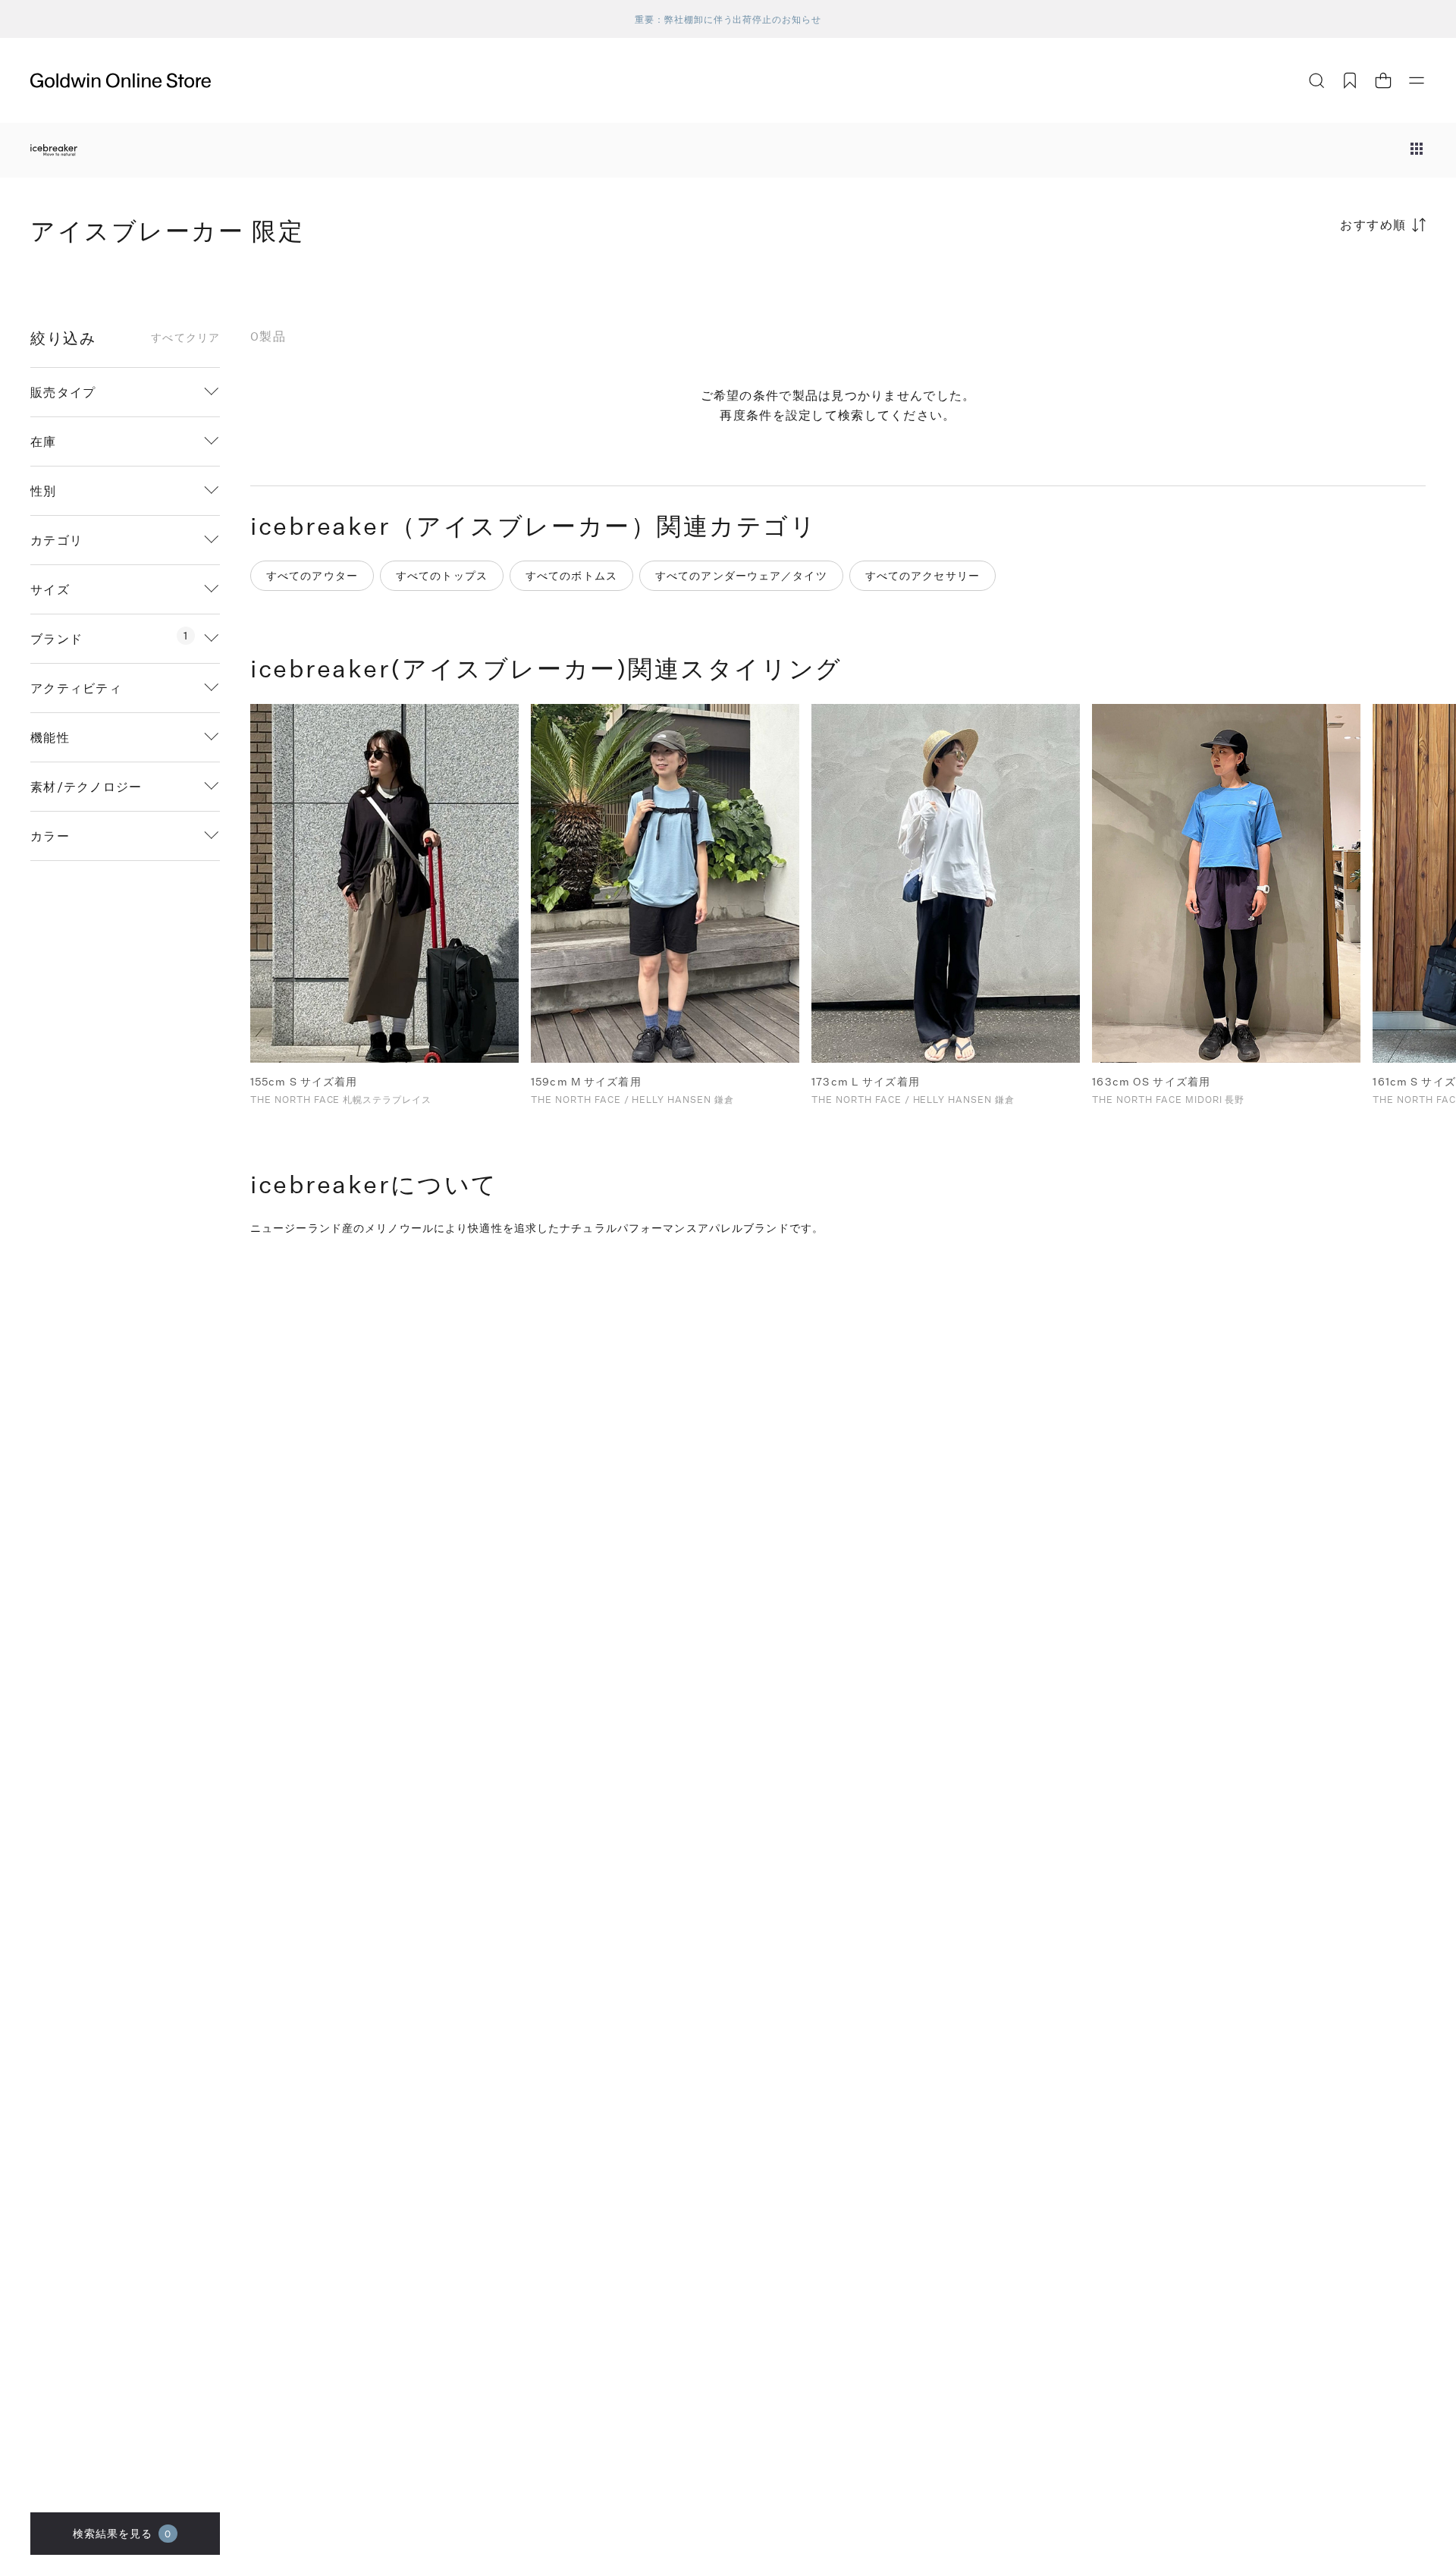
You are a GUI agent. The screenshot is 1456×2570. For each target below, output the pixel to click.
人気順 (1312, 284)
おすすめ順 (1373, 224)
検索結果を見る (122, 2533)
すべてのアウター (312, 575)
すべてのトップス (442, 575)
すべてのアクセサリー (923, 575)
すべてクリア (185, 338)
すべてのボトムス (571, 575)
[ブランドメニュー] (1417, 150)
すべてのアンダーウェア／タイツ (741, 575)
